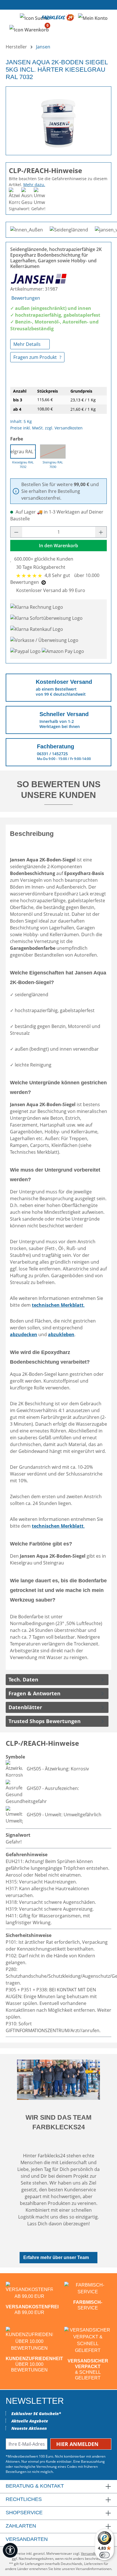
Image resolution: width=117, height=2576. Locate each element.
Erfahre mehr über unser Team (56, 2257)
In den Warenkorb (58, 546)
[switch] (105, 2555)
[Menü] (11, 18)
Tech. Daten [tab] (23, 1679)
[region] (58, 119)
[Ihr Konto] (93, 18)
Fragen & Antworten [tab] (35, 1693)
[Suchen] (34, 18)
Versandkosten (93, 2553)
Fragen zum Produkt (36, 357)
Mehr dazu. (34, 185)
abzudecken (24, 1334)
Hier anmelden (78, 2444)
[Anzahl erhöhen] (101, 532)
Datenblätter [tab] (25, 1707)
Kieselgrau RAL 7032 (23, 452)
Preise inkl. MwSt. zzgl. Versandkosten (46, 428)
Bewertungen (26, 298)
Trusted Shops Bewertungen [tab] (45, 1721)
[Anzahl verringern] (16, 532)
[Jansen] (39, 278)
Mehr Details (28, 344)
